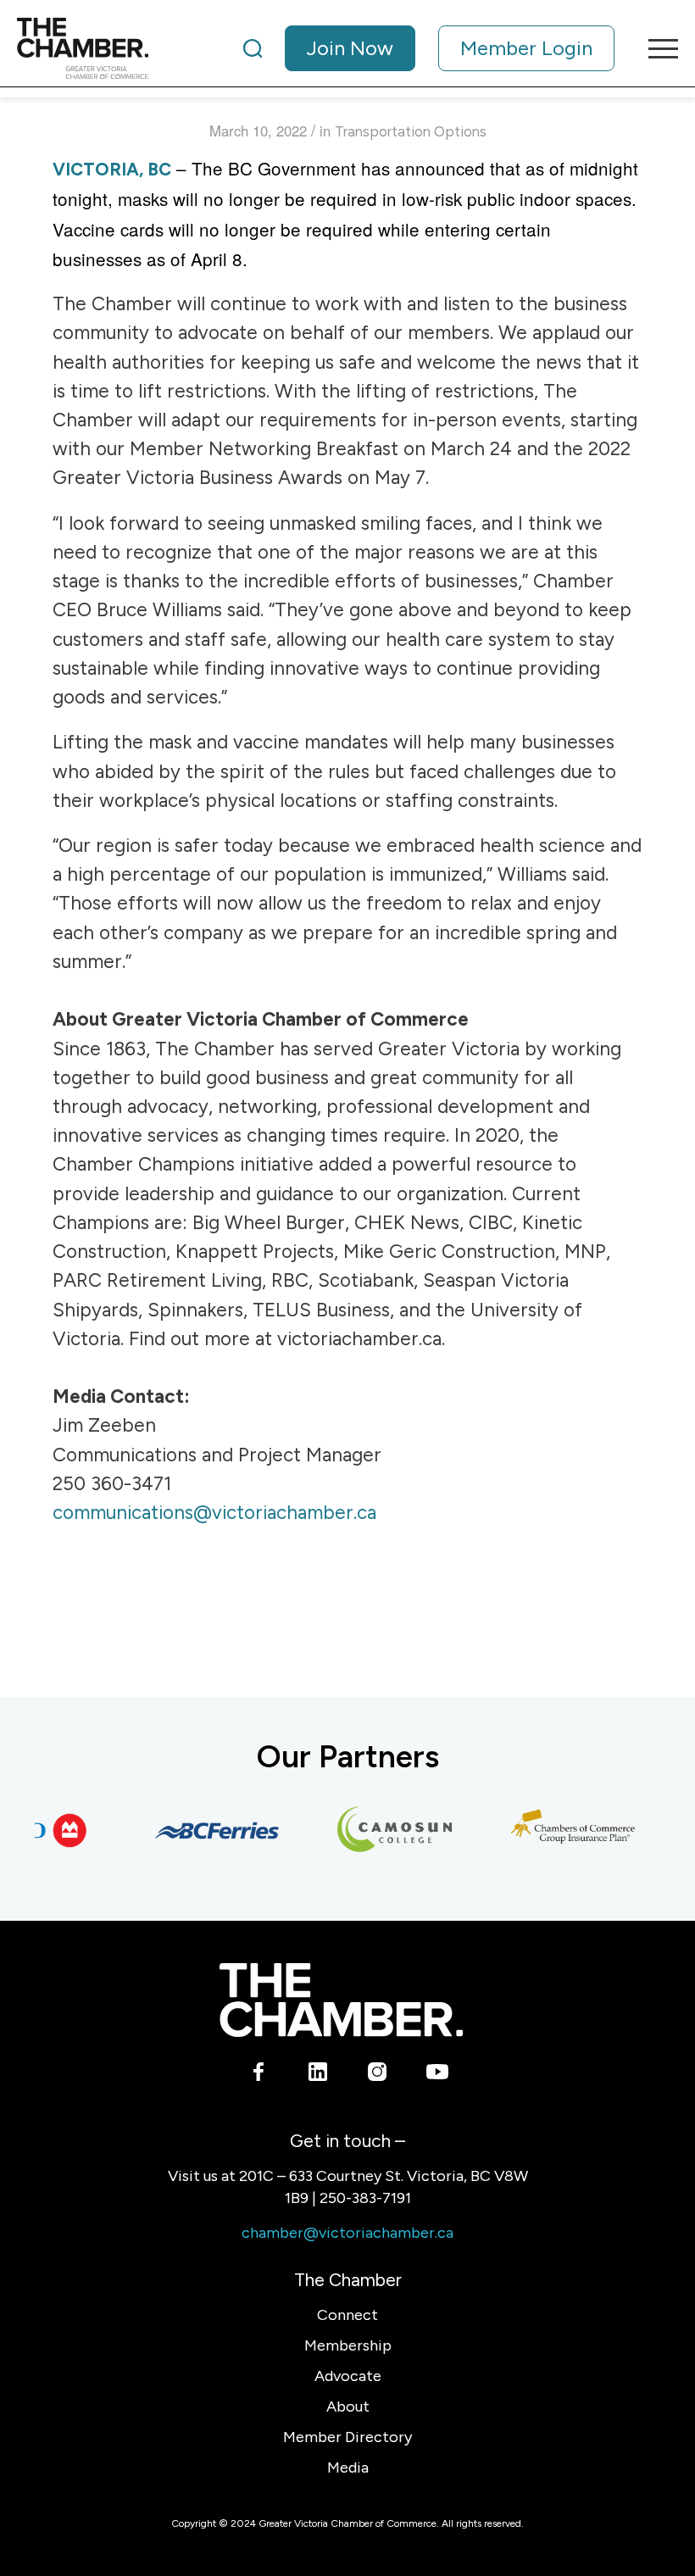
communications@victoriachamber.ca (214, 1513)
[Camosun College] (382, 1830)
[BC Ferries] (204, 1830)
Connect (347, 2315)
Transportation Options (411, 131)
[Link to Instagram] (378, 2075)
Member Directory (347, 2437)
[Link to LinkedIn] (318, 2075)
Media (348, 2468)
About (348, 2406)
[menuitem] (429, 48)
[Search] (253, 48)
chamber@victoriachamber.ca (347, 2233)
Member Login (526, 48)
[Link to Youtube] (437, 2075)
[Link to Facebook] (259, 2075)
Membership (348, 2345)
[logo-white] (341, 2000)
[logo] (83, 48)
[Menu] (655, 48)
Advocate (348, 2376)
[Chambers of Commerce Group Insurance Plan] (560, 1830)
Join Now (350, 48)
